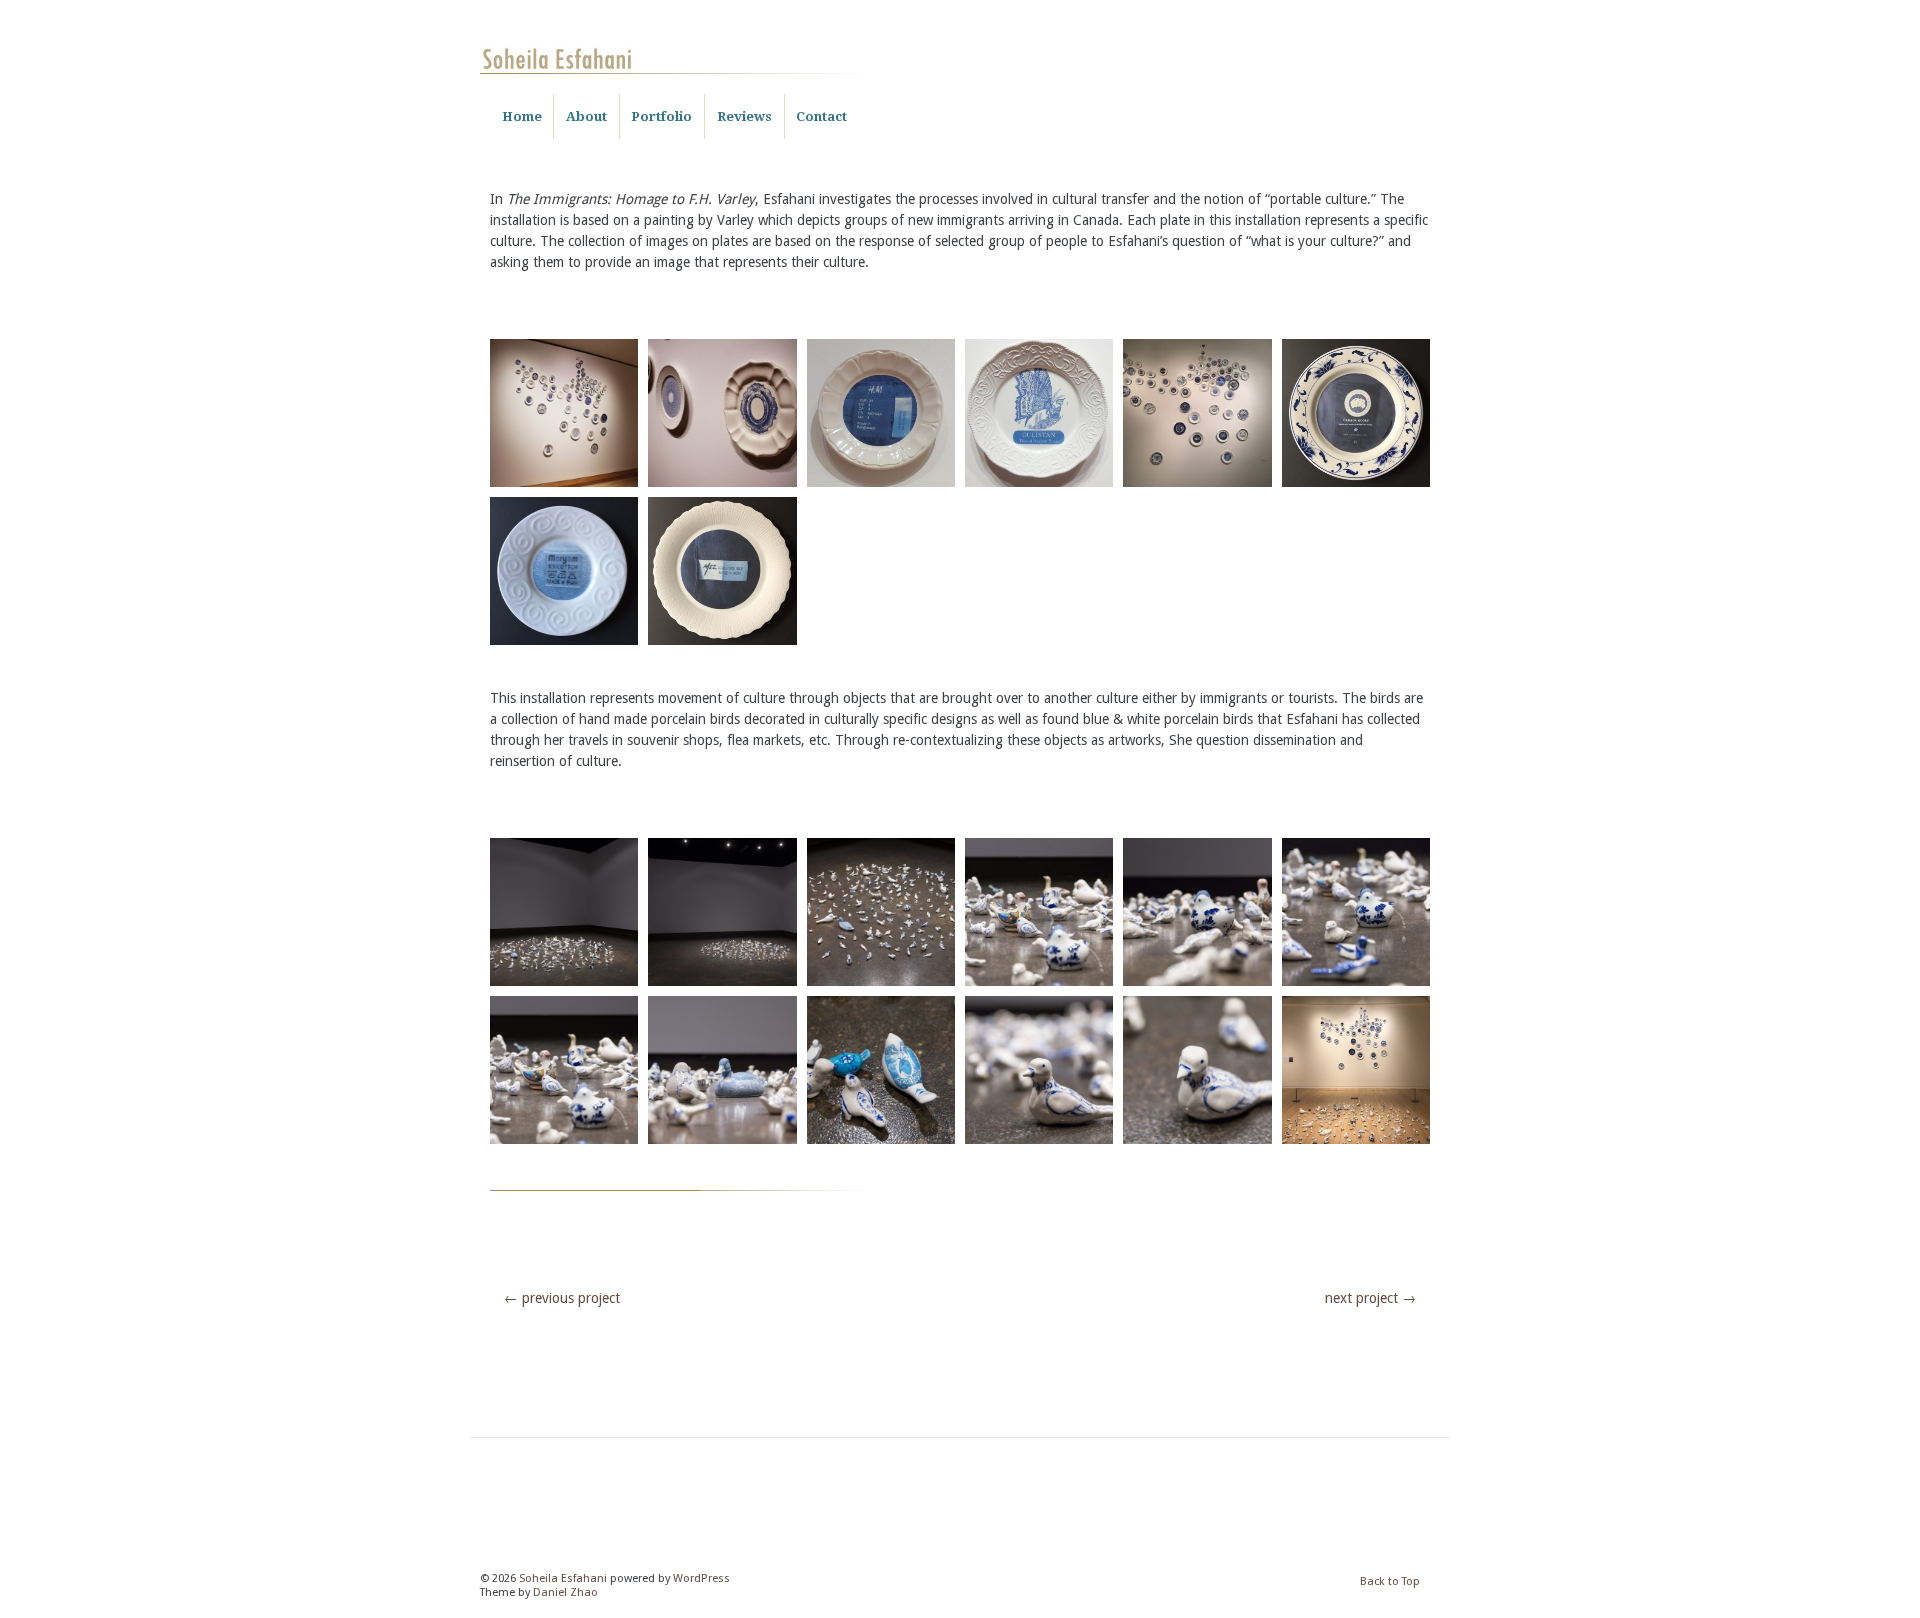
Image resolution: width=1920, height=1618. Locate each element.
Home (522, 116)
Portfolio (661, 116)
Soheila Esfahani (563, 1578)
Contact (821, 116)
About (586, 116)
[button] (564, 416)
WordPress (701, 1578)
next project (1370, 1298)
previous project (562, 1298)
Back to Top (1390, 1581)
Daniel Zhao (565, 1592)
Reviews (744, 116)
